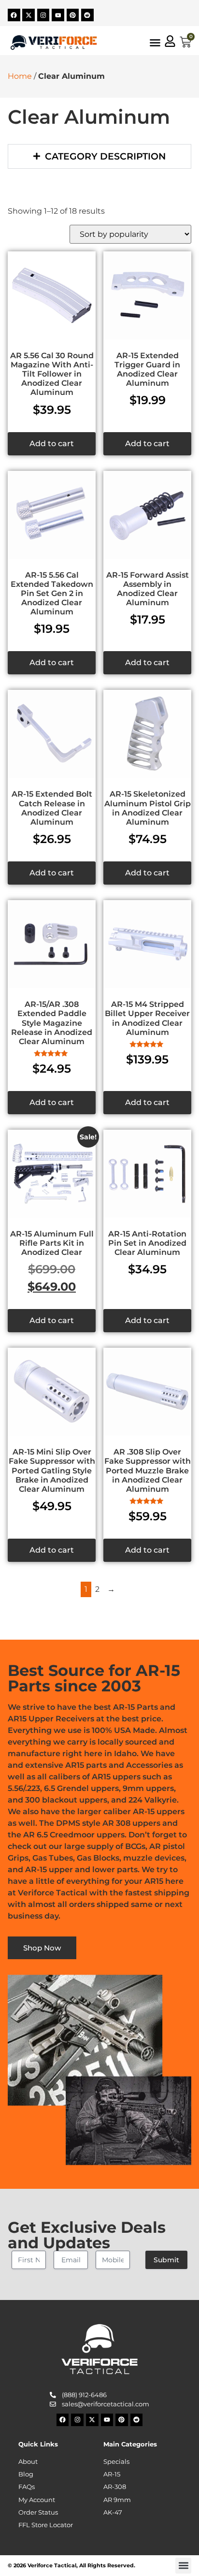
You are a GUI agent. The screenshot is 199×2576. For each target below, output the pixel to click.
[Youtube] (58, 15)
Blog (26, 2474)
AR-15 (112, 2474)
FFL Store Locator (46, 2525)
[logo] (54, 42)
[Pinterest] (73, 15)
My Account (37, 2500)
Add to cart (52, 444)
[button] (183, 2566)
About (28, 2462)
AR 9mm (117, 2500)
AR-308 (115, 2487)
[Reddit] (87, 15)
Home (20, 76)
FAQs (27, 2487)
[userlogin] (170, 41)
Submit (166, 2260)
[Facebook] (14, 15)
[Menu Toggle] (155, 43)
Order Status (38, 2512)
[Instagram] (43, 15)
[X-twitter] (28, 15)
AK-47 (113, 2512)
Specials (116, 2462)
